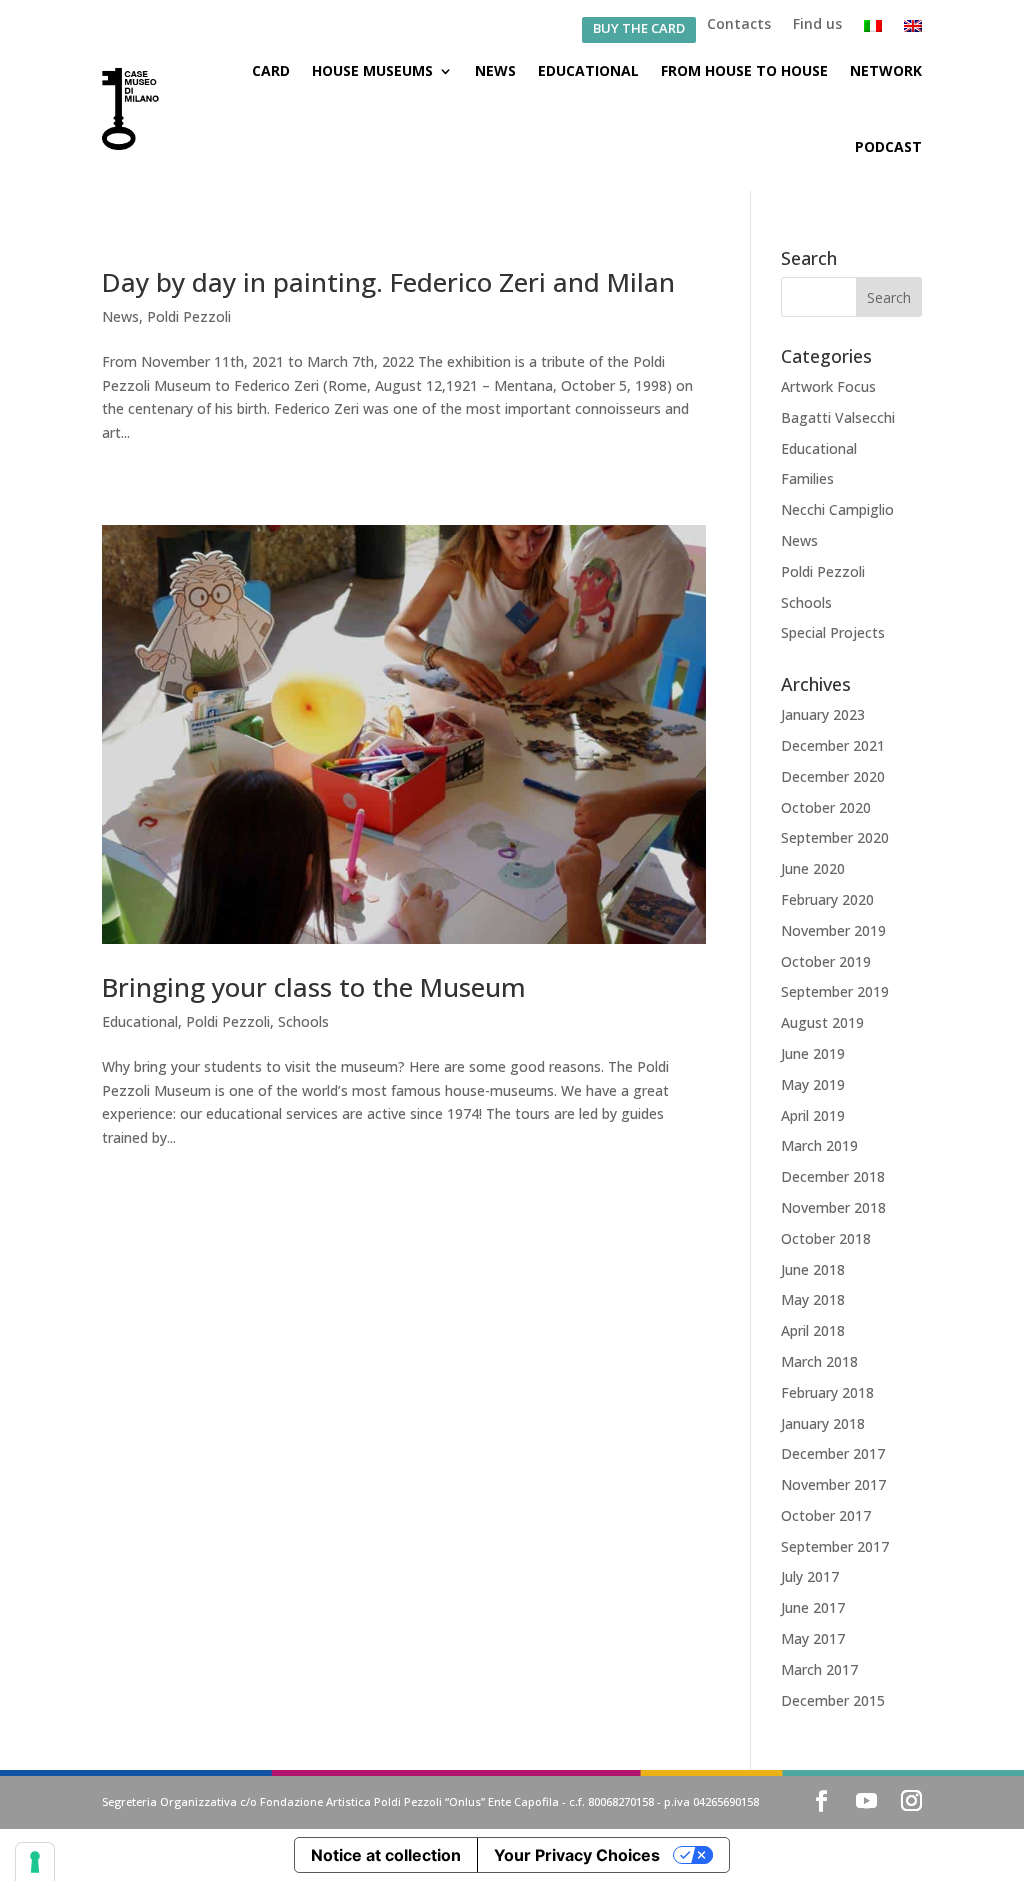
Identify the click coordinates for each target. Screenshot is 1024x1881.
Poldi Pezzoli (189, 316)
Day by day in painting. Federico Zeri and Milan (388, 282)
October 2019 (826, 961)
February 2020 (827, 899)
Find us (817, 25)
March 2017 (819, 1669)
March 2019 (819, 1145)
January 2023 (823, 714)
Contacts (739, 25)
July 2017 (810, 1576)
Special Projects (833, 632)
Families (807, 478)
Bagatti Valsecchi (838, 417)
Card (271, 70)
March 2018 (819, 1361)
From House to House (744, 70)
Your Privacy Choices (577, 1855)
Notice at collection (386, 1855)
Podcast (888, 146)
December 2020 (833, 776)
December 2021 (833, 745)
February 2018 (827, 1392)
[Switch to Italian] (873, 30)
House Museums (372, 70)
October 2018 (826, 1238)
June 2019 (813, 1053)
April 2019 (813, 1115)
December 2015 (833, 1700)
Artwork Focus (828, 386)
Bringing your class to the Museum (314, 987)
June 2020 (813, 868)
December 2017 (833, 1453)
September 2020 (835, 837)
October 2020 (826, 807)
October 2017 (826, 1515)
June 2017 (813, 1607)
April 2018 (813, 1330)
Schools (303, 1021)
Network (886, 70)
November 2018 (833, 1207)
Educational (588, 70)
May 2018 (813, 1299)
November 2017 (833, 1484)
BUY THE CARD (639, 29)
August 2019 (822, 1022)
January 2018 (823, 1423)
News (495, 70)
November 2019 (833, 930)
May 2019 (813, 1084)
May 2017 (813, 1638)
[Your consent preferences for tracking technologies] (35, 1862)
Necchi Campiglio (837, 509)
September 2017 (835, 1546)
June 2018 (813, 1269)
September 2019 (835, 991)
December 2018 (833, 1176)
